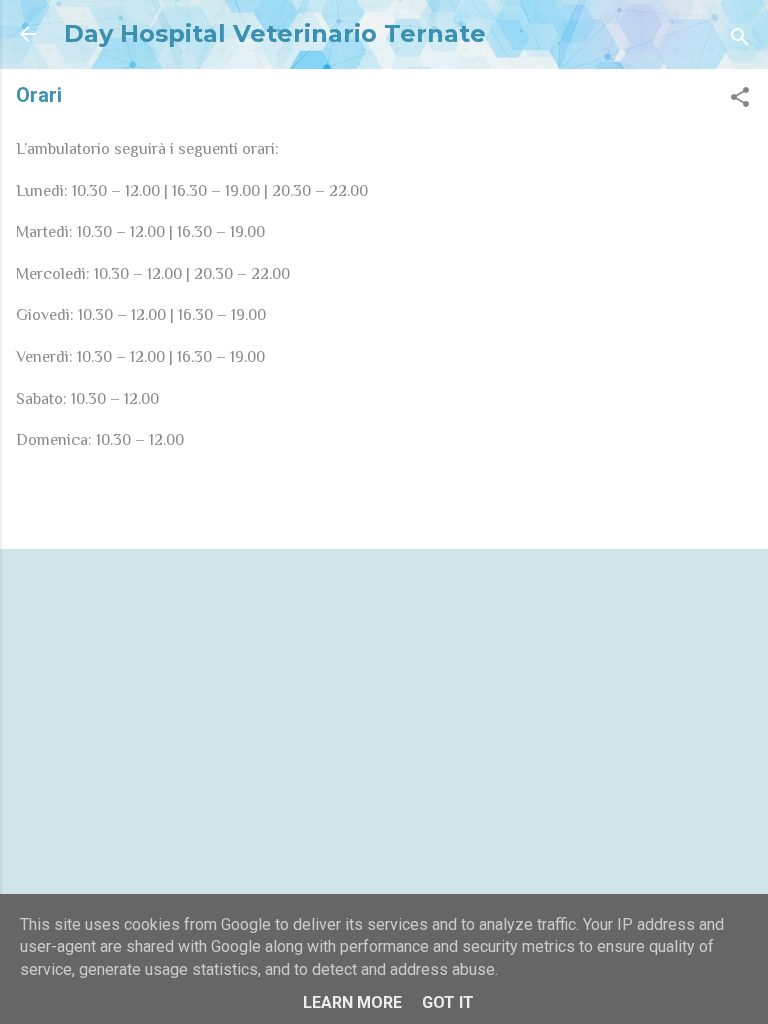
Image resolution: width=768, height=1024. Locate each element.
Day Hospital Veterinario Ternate (275, 33)
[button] (740, 100)
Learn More (352, 1002)
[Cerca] (740, 40)
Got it (448, 1002)
